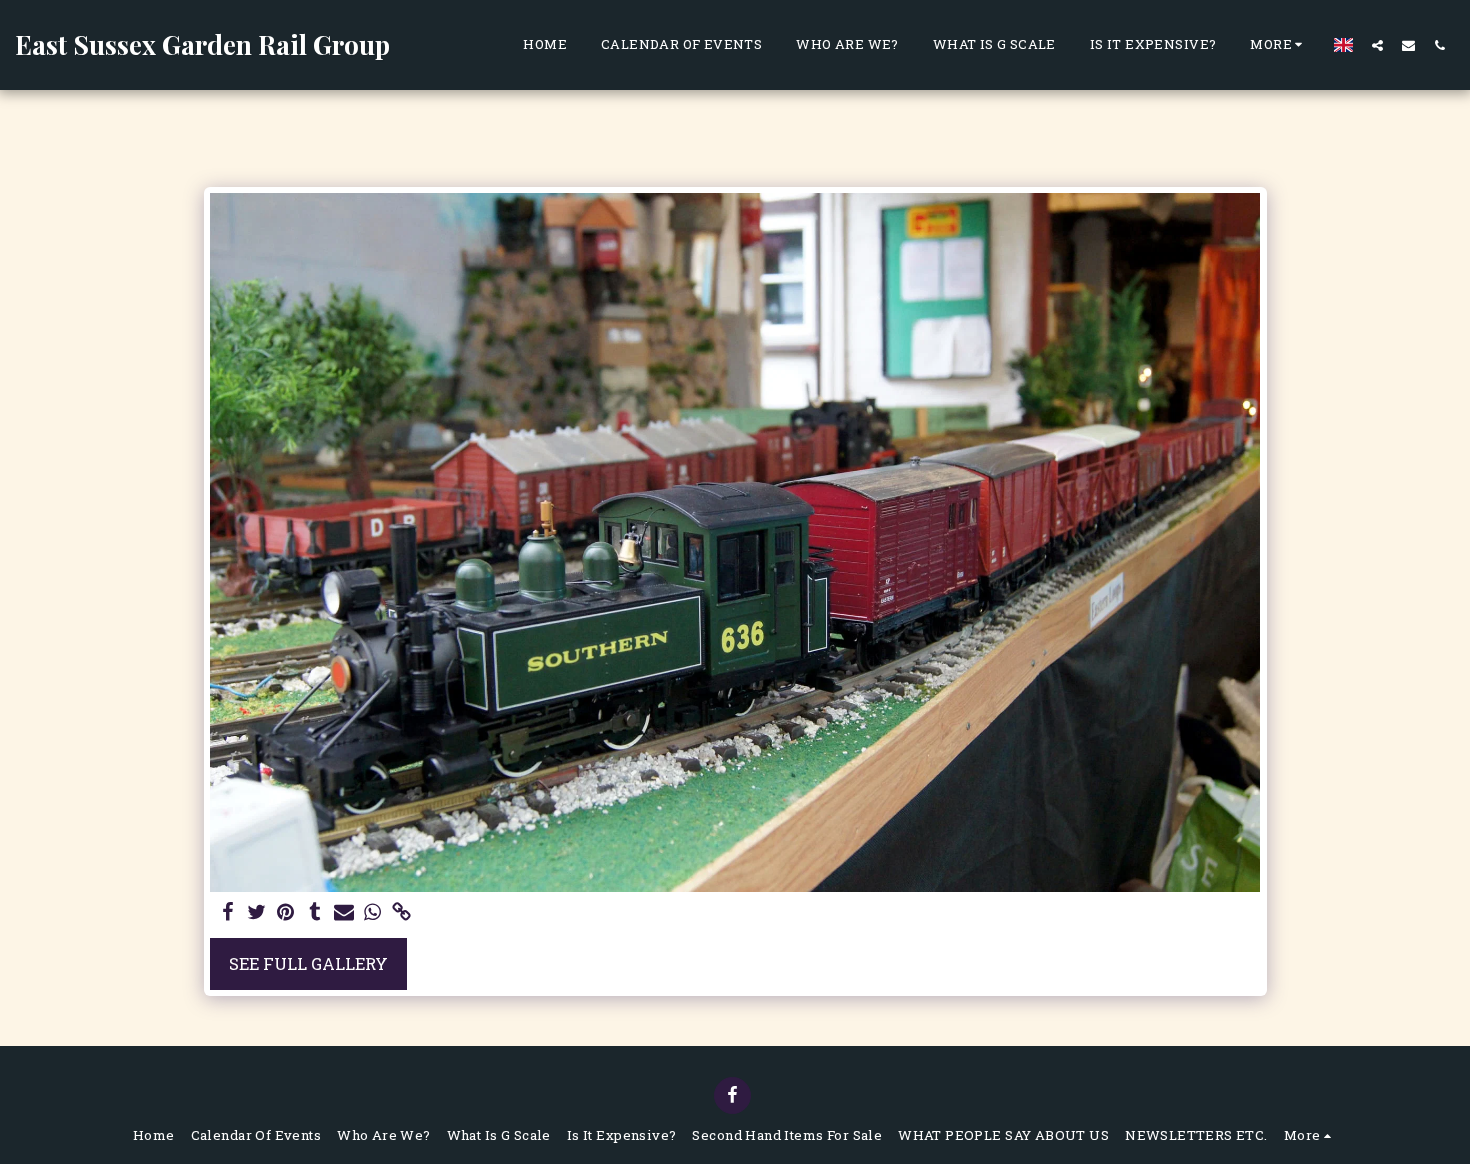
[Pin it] (286, 913)
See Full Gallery (308, 963)
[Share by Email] (343, 913)
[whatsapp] (372, 913)
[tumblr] (314, 913)
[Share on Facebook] (228, 913)
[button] (1377, 45)
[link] (401, 913)
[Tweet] (257, 913)
